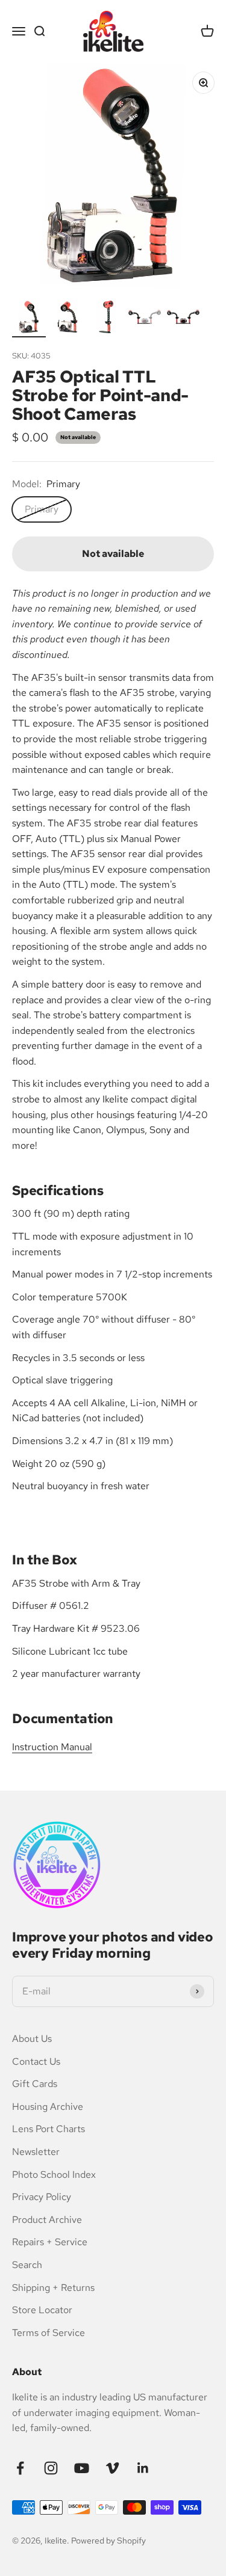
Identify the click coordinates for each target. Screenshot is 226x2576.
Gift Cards (35, 2084)
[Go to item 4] (145, 319)
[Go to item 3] (106, 319)
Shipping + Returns (53, 2288)
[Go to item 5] (183, 319)
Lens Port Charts (49, 2129)
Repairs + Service (50, 2242)
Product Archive (47, 2220)
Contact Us (36, 2061)
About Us (32, 2039)
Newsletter (36, 2152)
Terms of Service (49, 2333)
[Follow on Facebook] (20, 2468)
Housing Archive (48, 2107)
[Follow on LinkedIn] (143, 2468)
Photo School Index (54, 2175)
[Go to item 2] (67, 319)
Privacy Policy (42, 2197)
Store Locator (42, 2310)
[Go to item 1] (29, 319)
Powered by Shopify (108, 2541)
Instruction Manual (52, 1747)
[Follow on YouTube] (82, 2468)
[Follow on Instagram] (51, 2468)
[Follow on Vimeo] (112, 2468)
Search (27, 2265)
